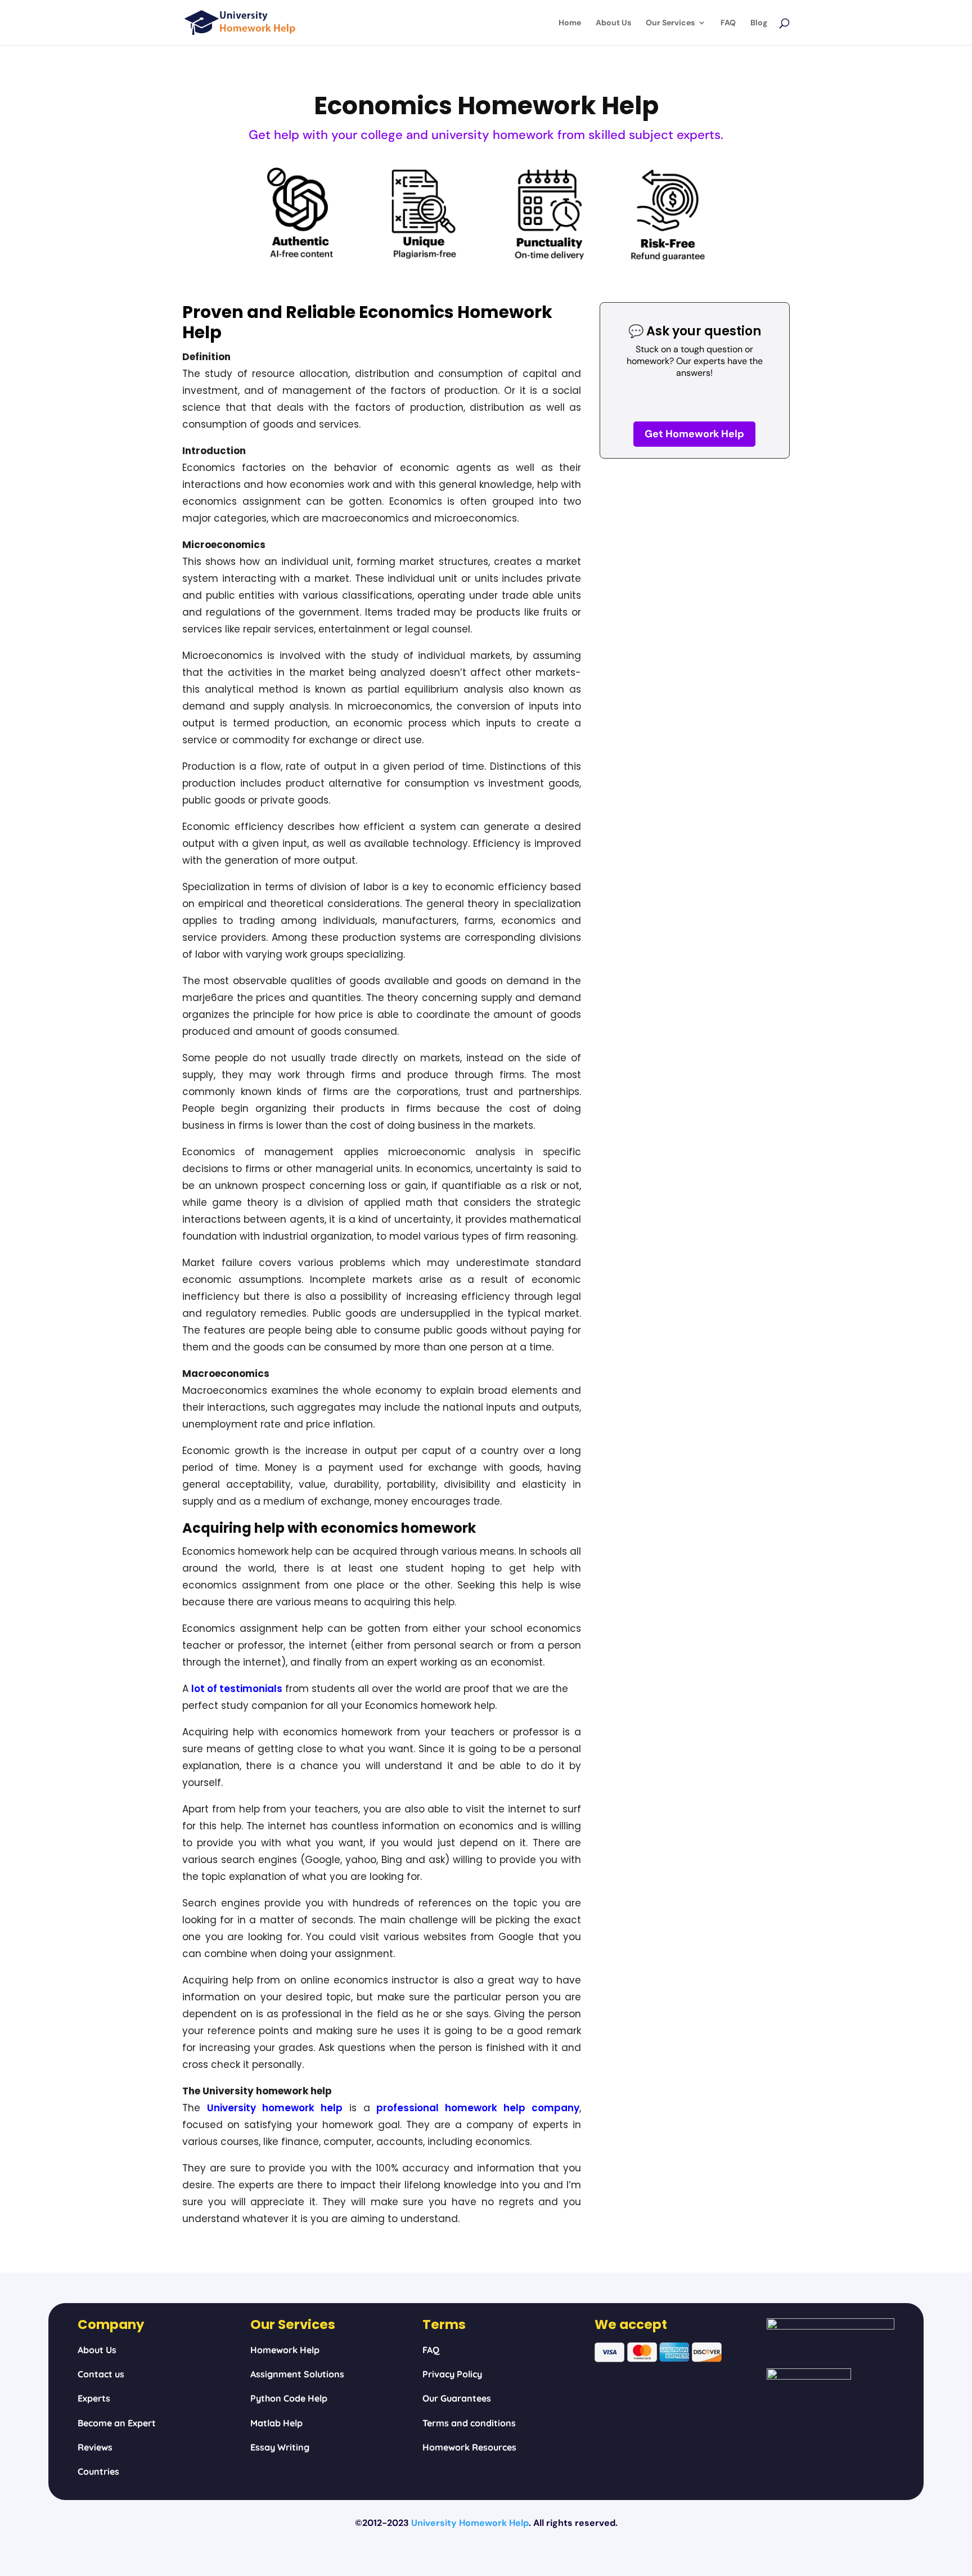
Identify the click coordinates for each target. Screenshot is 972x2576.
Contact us (101, 2374)
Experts (94, 2398)
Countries (98, 2471)
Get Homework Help (694, 434)
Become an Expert (117, 2423)
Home (570, 23)
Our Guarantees (457, 2398)
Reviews (95, 2447)
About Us (613, 23)
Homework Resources (469, 2447)
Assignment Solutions (297, 2374)
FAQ (728, 23)
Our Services (670, 23)
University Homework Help (470, 2523)
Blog (759, 23)
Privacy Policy (452, 2374)
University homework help (275, 2108)
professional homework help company (478, 2108)
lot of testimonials (237, 1689)
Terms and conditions (469, 2423)
